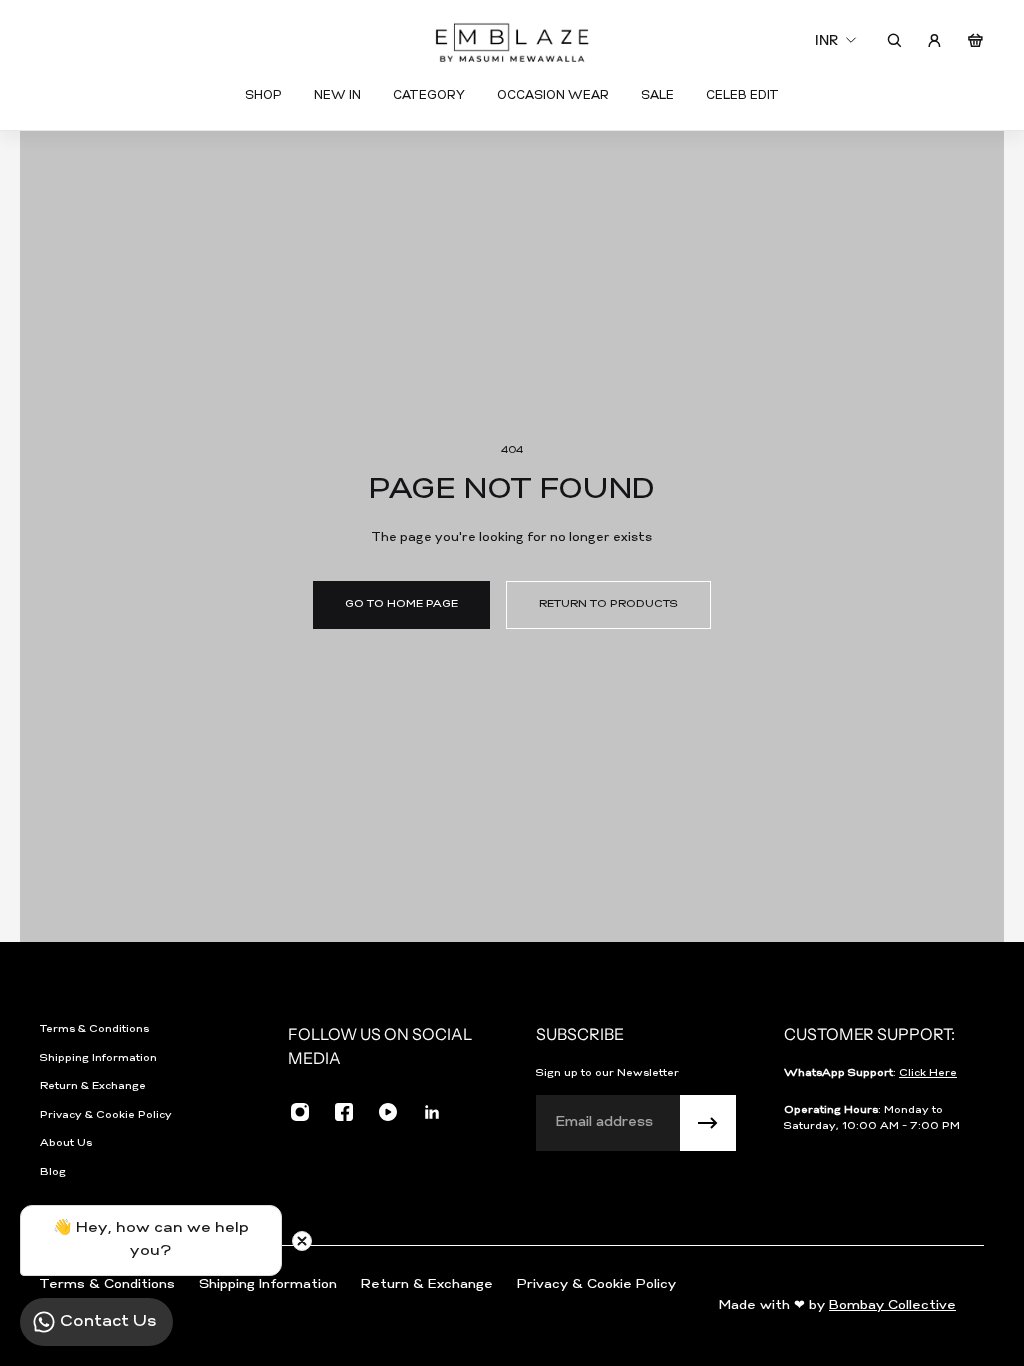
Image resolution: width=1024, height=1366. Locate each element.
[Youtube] (388, 1112)
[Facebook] (344, 1112)
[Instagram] (300, 1112)
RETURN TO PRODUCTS (608, 604)
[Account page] (934, 40)
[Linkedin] (432, 1112)
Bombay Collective (892, 1305)
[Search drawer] (894, 40)
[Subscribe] (708, 1123)
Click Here (928, 1073)
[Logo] (512, 40)
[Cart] (975, 40)
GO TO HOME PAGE (401, 604)
